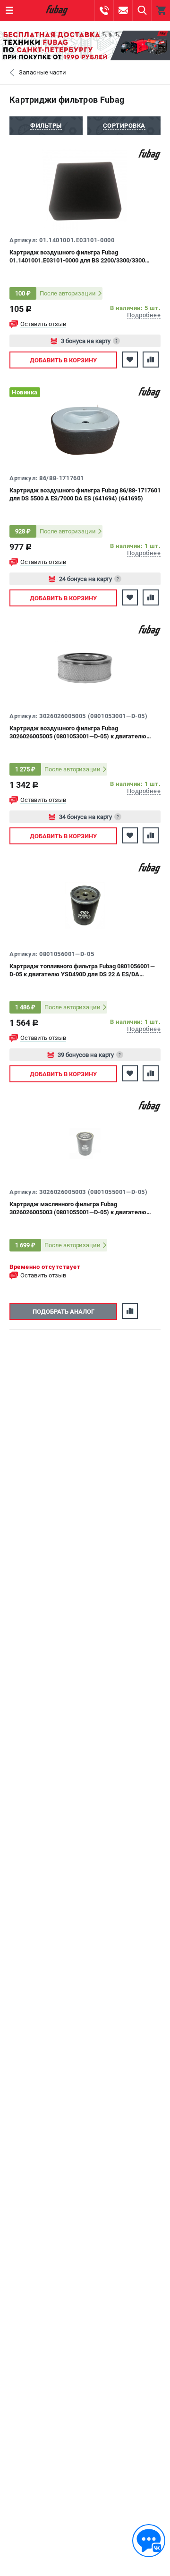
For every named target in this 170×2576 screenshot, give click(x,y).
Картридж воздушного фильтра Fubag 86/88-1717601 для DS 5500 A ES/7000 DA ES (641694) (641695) (85, 494)
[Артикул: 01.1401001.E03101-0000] (85, 192)
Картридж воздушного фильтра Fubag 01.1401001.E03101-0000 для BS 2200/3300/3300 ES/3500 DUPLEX (77, 257)
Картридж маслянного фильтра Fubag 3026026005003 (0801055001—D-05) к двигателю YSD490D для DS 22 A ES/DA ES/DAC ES (78, 1208)
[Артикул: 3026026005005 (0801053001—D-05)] (85, 668)
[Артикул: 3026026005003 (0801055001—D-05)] (85, 1144)
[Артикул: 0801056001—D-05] (85, 906)
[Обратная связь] (149, 2541)
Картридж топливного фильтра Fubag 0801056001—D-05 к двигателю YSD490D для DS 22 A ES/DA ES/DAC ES (82, 970)
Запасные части (42, 72)
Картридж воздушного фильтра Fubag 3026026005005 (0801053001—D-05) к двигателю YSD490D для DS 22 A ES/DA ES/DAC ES (78, 732)
